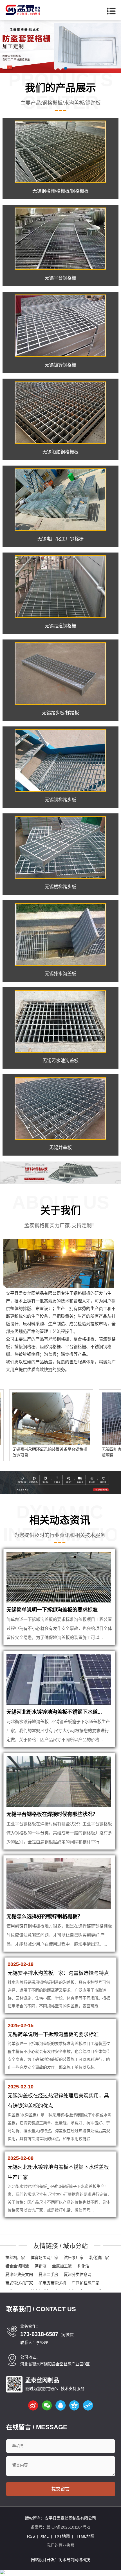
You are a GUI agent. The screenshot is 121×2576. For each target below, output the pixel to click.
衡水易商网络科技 (74, 2560)
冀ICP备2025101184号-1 (68, 2527)
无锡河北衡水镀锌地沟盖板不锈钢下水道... (54, 1712)
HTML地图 (85, 2536)
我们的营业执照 (60, 2545)
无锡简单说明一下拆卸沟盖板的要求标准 (52, 1610)
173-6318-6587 (39, 2334)
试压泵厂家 (74, 2258)
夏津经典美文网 (19, 2274)
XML (45, 2536)
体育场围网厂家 (44, 2258)
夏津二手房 (48, 2274)
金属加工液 (62, 2266)
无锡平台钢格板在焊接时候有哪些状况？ (52, 1814)
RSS (31, 2536)
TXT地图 (62, 2536)
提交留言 (60, 2489)
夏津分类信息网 (78, 2274)
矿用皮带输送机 (52, 2283)
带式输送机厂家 (19, 2283)
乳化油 (83, 2266)
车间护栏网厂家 (86, 2283)
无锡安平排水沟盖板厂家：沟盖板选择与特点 (58, 1973)
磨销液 (41, 2266)
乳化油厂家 (99, 2258)
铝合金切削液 (17, 2266)
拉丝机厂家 (15, 2258)
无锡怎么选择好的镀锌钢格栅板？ (44, 1916)
